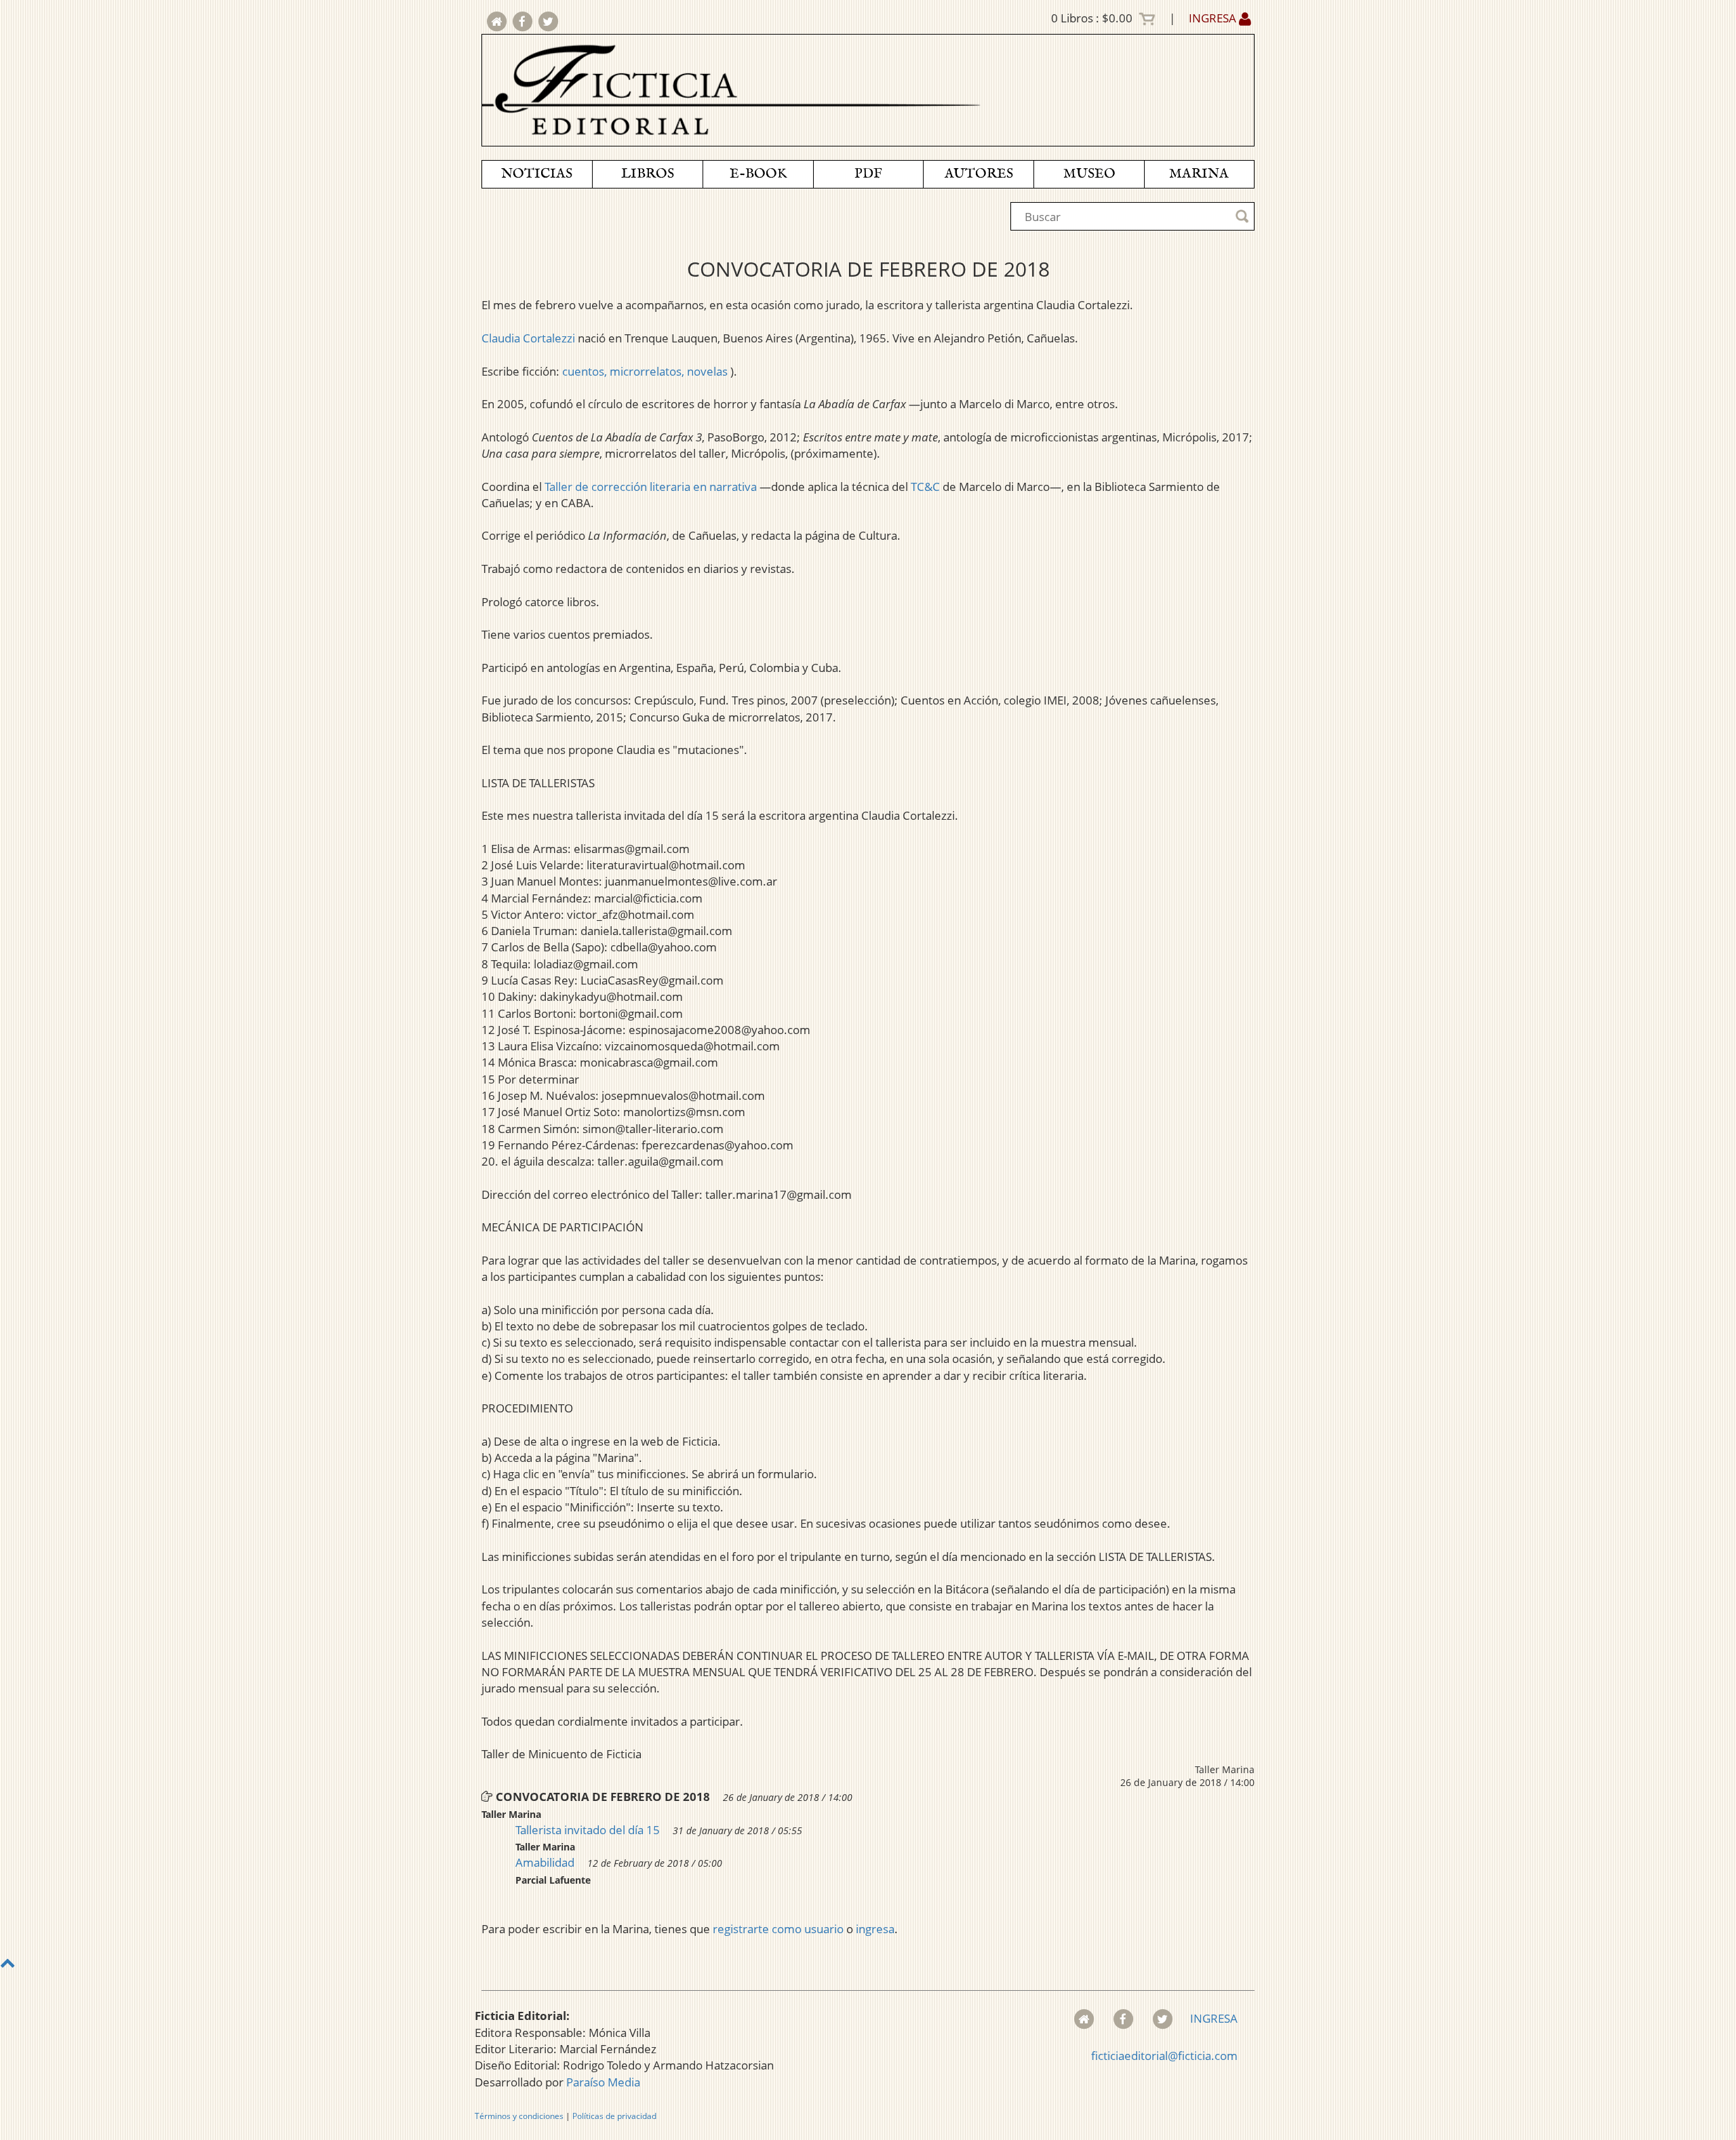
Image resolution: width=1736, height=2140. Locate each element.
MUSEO (1089, 174)
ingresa (875, 1929)
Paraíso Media (603, 2082)
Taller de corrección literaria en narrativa (651, 487)
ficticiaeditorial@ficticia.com (1164, 2056)
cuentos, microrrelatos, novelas (646, 371)
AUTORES (979, 174)
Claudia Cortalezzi (528, 338)
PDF (868, 174)
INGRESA (1214, 18)
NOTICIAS (537, 174)
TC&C (925, 487)
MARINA (1199, 174)
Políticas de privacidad (614, 2116)
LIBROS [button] (648, 174)
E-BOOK (758, 174)
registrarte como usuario (778, 1929)
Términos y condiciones (519, 2116)
